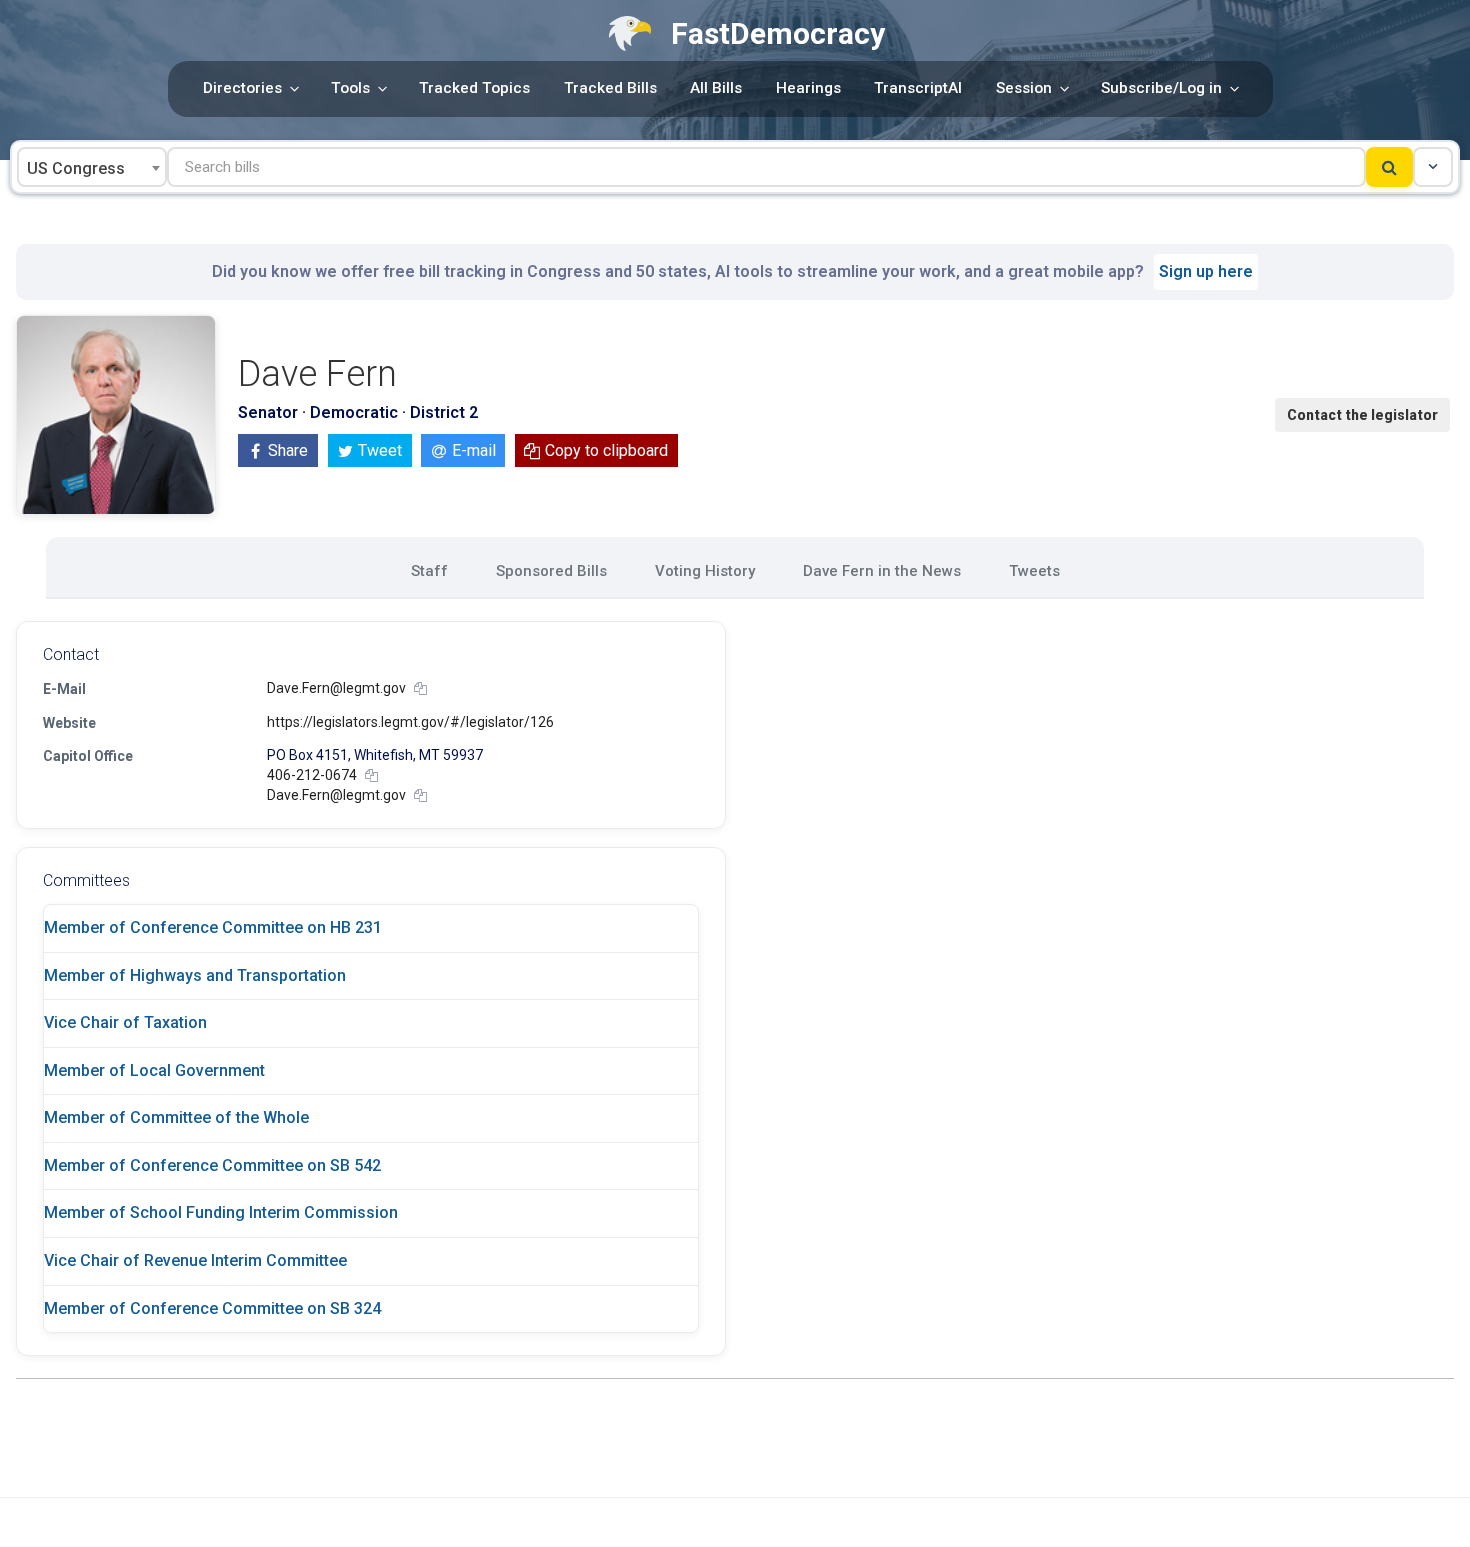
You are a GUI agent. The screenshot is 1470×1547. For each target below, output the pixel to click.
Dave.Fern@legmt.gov (336, 688)
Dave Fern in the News (882, 571)
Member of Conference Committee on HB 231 (213, 927)
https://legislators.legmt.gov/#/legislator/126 (410, 722)
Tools (350, 88)
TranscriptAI (918, 88)
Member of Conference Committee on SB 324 (212, 1308)
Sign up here (1206, 271)
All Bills (716, 88)
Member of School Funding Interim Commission (221, 1212)
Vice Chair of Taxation (125, 1022)
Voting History (705, 571)
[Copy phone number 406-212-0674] (371, 775)
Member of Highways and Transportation (195, 975)
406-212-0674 (312, 775)
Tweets (1034, 571)
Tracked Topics (474, 88)
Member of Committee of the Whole (176, 1117)
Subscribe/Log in (1161, 88)
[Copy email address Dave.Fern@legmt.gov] (420, 688)
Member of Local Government (154, 1070)
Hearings (808, 88)
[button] (1433, 167)
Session (1024, 88)
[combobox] (92, 167)
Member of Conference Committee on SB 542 (212, 1165)
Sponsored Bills (551, 571)
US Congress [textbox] (76, 168)
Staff (429, 571)
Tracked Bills (610, 88)
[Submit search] (1389, 167)
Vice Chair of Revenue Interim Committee (195, 1260)
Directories (242, 88)
